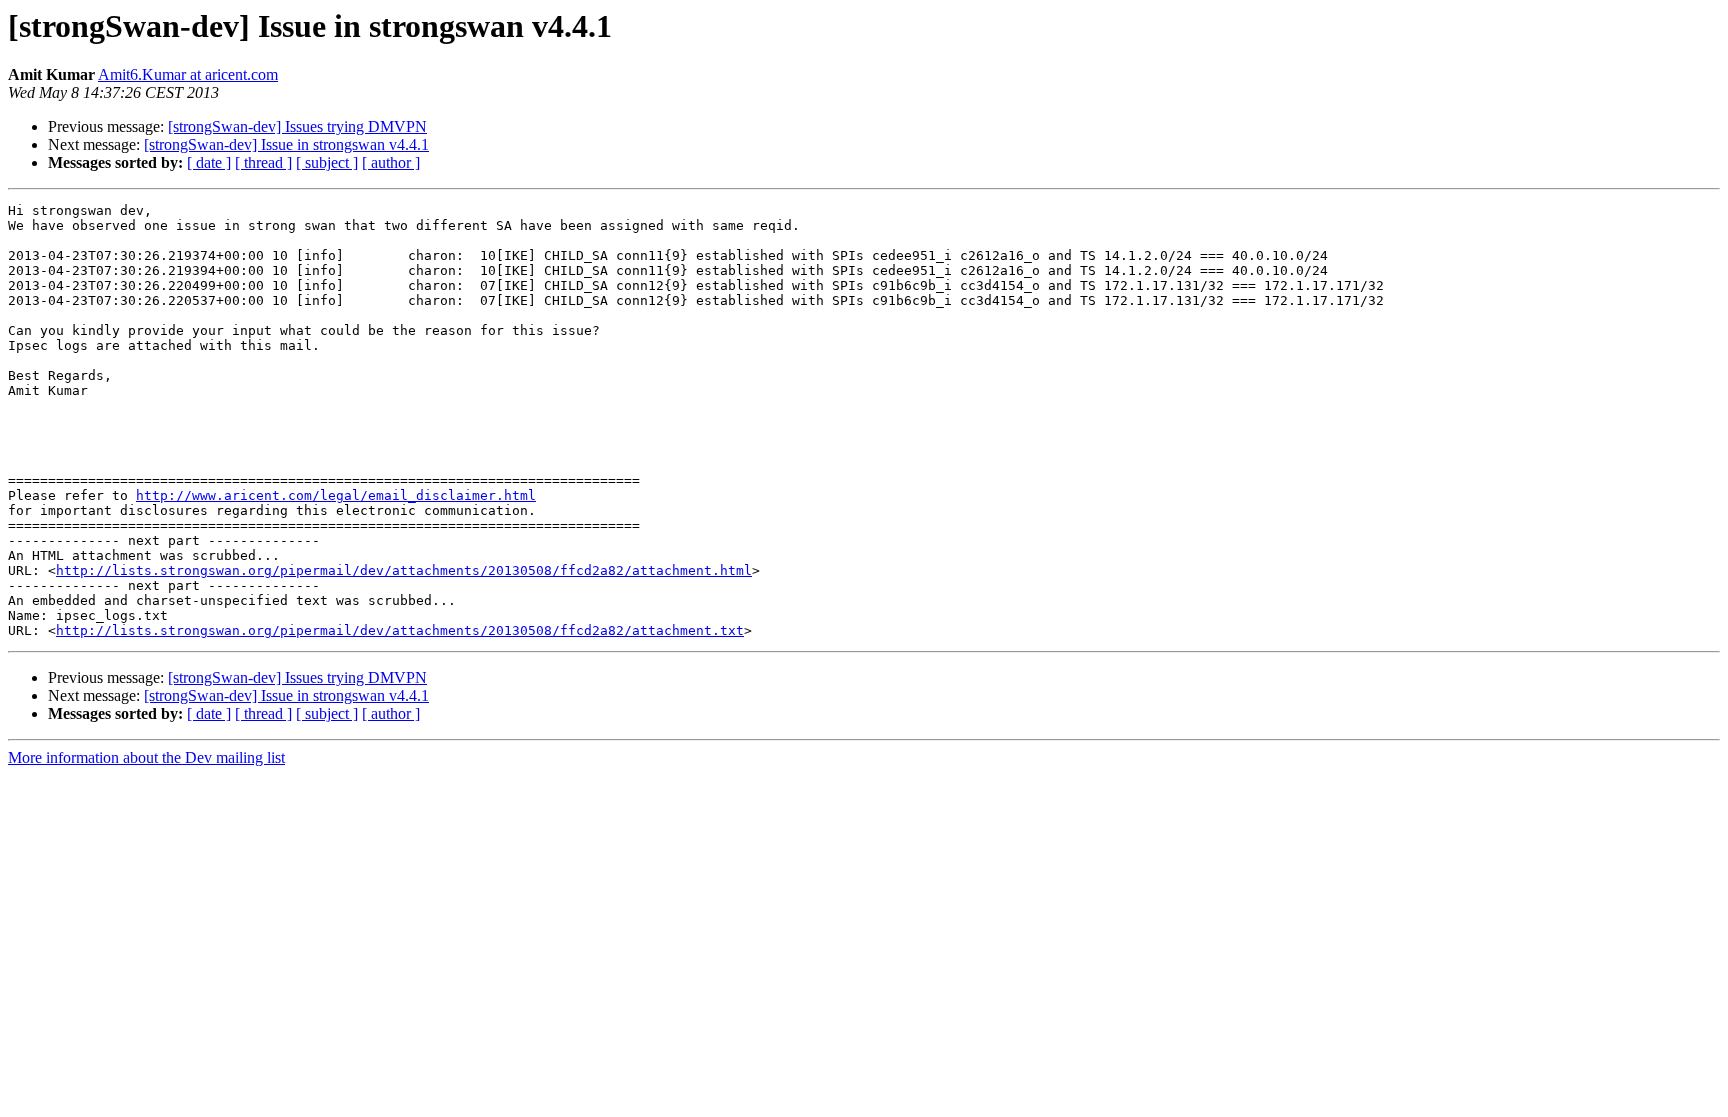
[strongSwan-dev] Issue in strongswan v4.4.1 (286, 144)
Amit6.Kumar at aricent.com (188, 74)
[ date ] (209, 162)
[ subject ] (327, 162)
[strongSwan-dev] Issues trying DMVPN (297, 126)
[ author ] (391, 162)
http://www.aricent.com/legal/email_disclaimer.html (336, 495)
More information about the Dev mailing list (146, 757)
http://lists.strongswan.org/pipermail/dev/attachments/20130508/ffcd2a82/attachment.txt (400, 630)
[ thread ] (263, 162)
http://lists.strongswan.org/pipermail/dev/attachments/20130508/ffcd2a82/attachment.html (404, 570)
